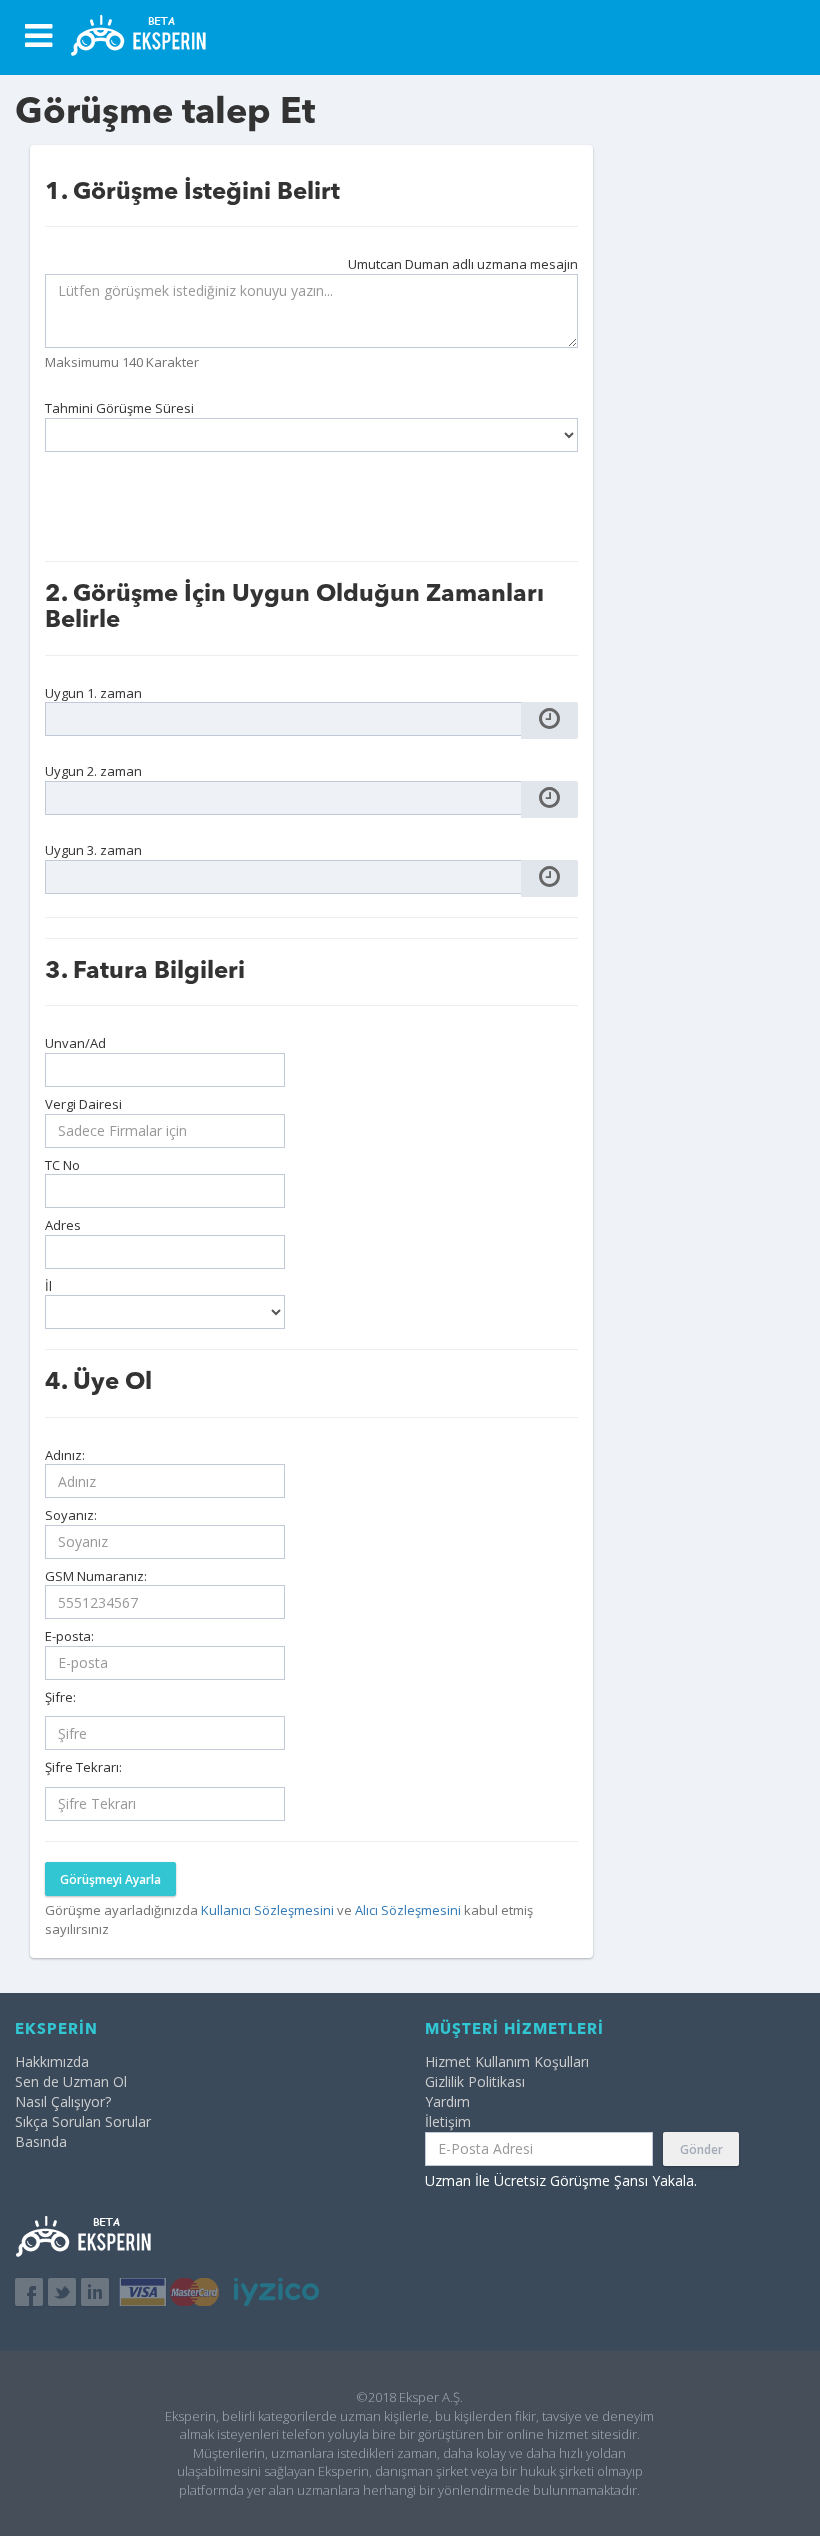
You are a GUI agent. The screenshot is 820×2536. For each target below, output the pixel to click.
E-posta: (69, 1636)
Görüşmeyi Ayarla (110, 1879)
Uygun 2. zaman (93, 771)
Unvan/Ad (75, 1043)
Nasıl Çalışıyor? (63, 2101)
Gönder (701, 2149)
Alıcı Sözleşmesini (409, 1910)
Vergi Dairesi (83, 1104)
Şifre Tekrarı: (83, 1767)
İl (48, 1286)
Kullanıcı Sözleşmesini (269, 1910)
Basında (41, 2141)
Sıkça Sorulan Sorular (83, 2121)
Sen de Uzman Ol (71, 2081)
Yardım (447, 2101)
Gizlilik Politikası (475, 2081)
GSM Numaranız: (96, 1576)
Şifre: (60, 1697)
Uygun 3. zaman (93, 850)
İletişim (448, 2121)
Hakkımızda (52, 2061)
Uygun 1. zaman (93, 693)
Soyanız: (71, 1515)
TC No (62, 1165)
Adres (63, 1225)
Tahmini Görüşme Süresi (119, 408)
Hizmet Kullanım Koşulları (507, 2061)
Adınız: (65, 1455)
